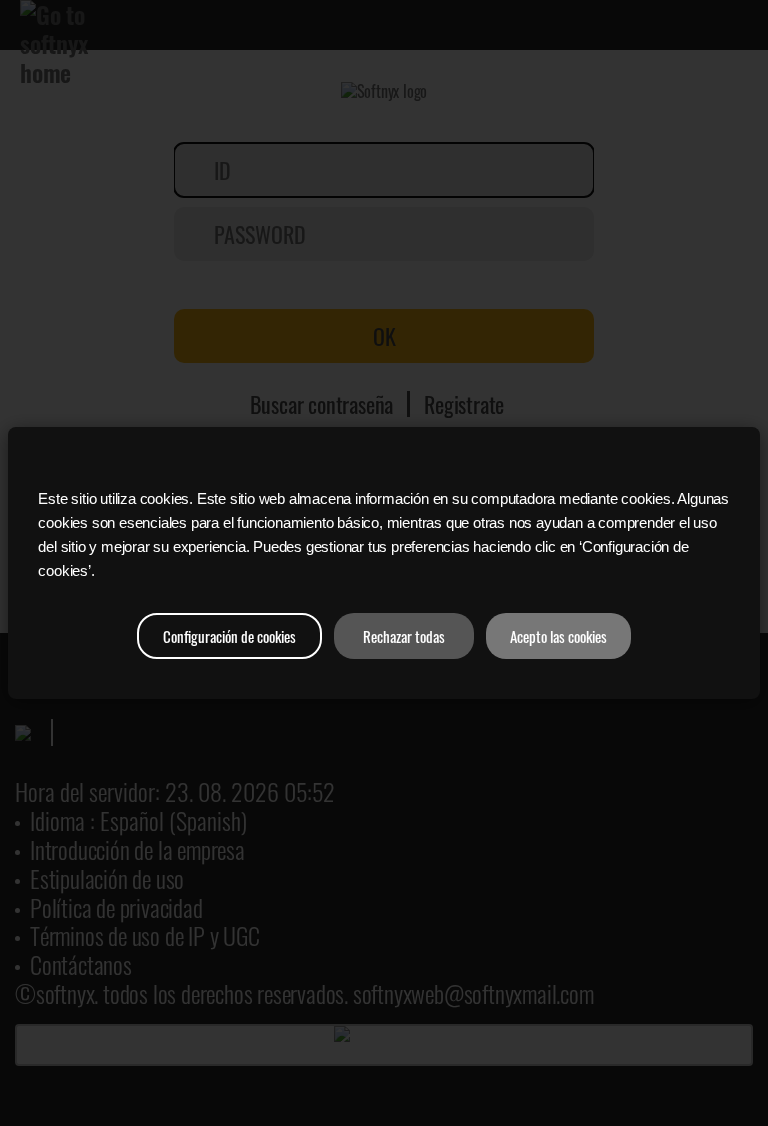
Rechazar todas (404, 636)
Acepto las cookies (558, 636)
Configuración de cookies (229, 636)
